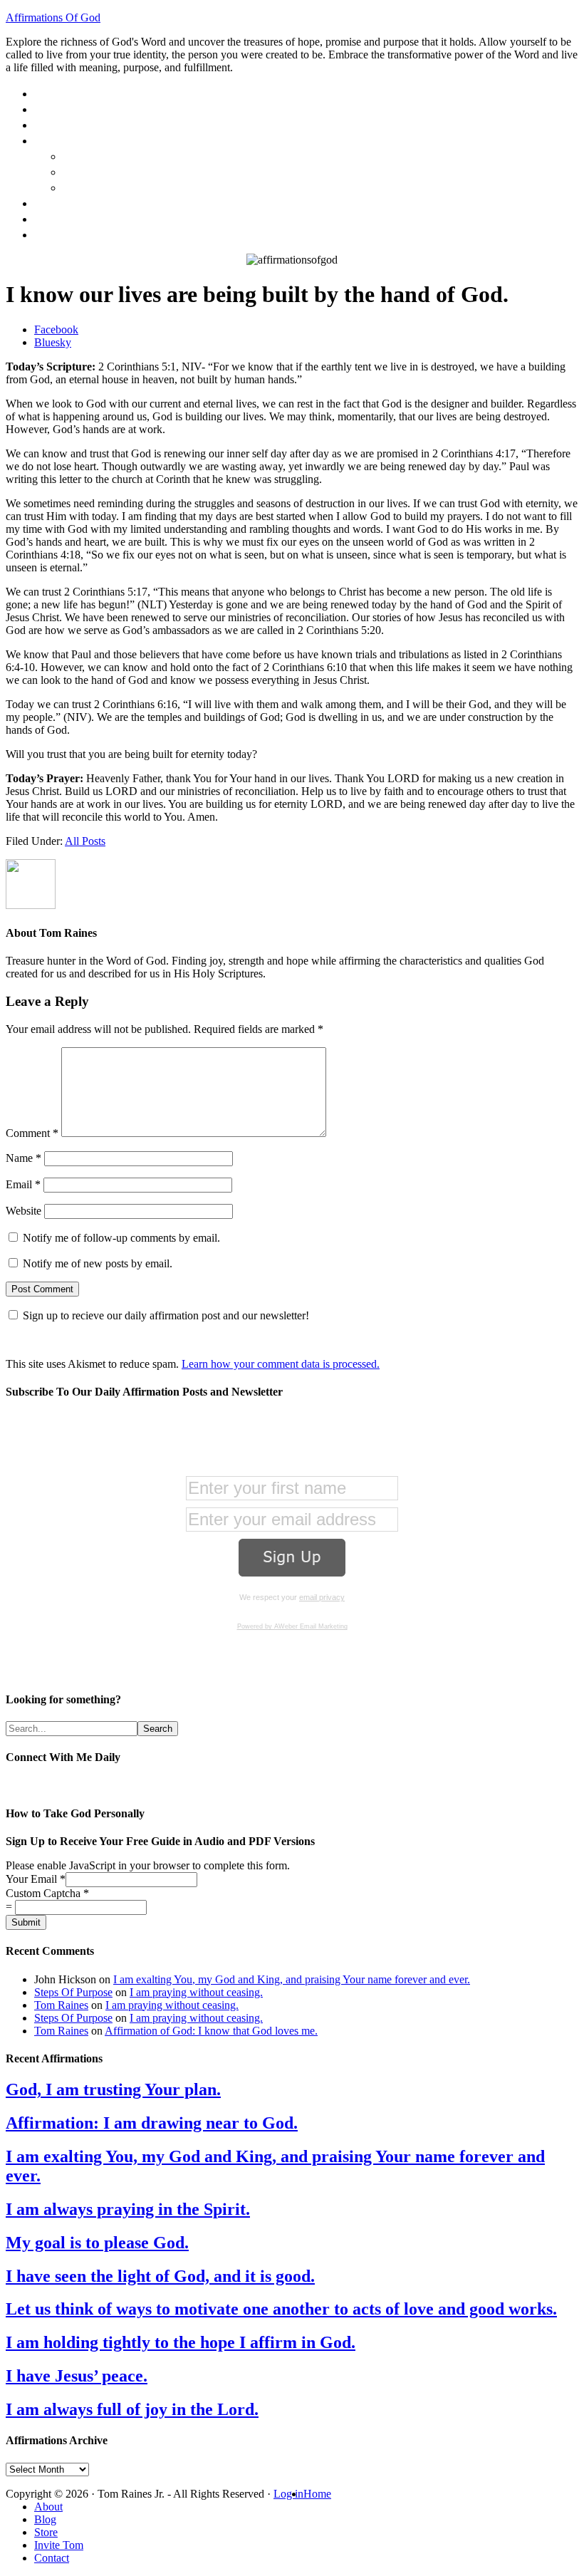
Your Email (36, 1879)
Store (46, 2532)
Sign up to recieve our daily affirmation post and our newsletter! (166, 1315)
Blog (45, 2519)
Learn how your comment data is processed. (281, 1364)
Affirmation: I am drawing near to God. (152, 2123)
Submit (26, 1922)
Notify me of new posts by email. (98, 1263)
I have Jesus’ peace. (77, 2376)
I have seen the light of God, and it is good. (160, 2276)
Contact (52, 2558)
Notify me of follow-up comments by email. (121, 1238)
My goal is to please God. (97, 2243)
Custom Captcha (47, 1893)
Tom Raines (61, 2005)
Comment (32, 1133)
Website (24, 1211)
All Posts (85, 841)
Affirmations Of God (53, 17)
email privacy (322, 1597)
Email (23, 1184)
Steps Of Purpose (73, 1992)
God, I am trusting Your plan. (113, 2089)
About (48, 2507)
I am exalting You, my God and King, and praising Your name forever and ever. (292, 1979)
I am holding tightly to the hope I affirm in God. (181, 2342)
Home (317, 2494)
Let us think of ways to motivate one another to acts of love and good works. (281, 2309)
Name (24, 1158)
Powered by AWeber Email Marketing (292, 1626)
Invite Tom (59, 2545)
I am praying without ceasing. (196, 1992)
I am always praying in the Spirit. (128, 2209)
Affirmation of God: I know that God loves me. (211, 2031)
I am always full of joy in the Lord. (132, 2409)
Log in (288, 2494)
